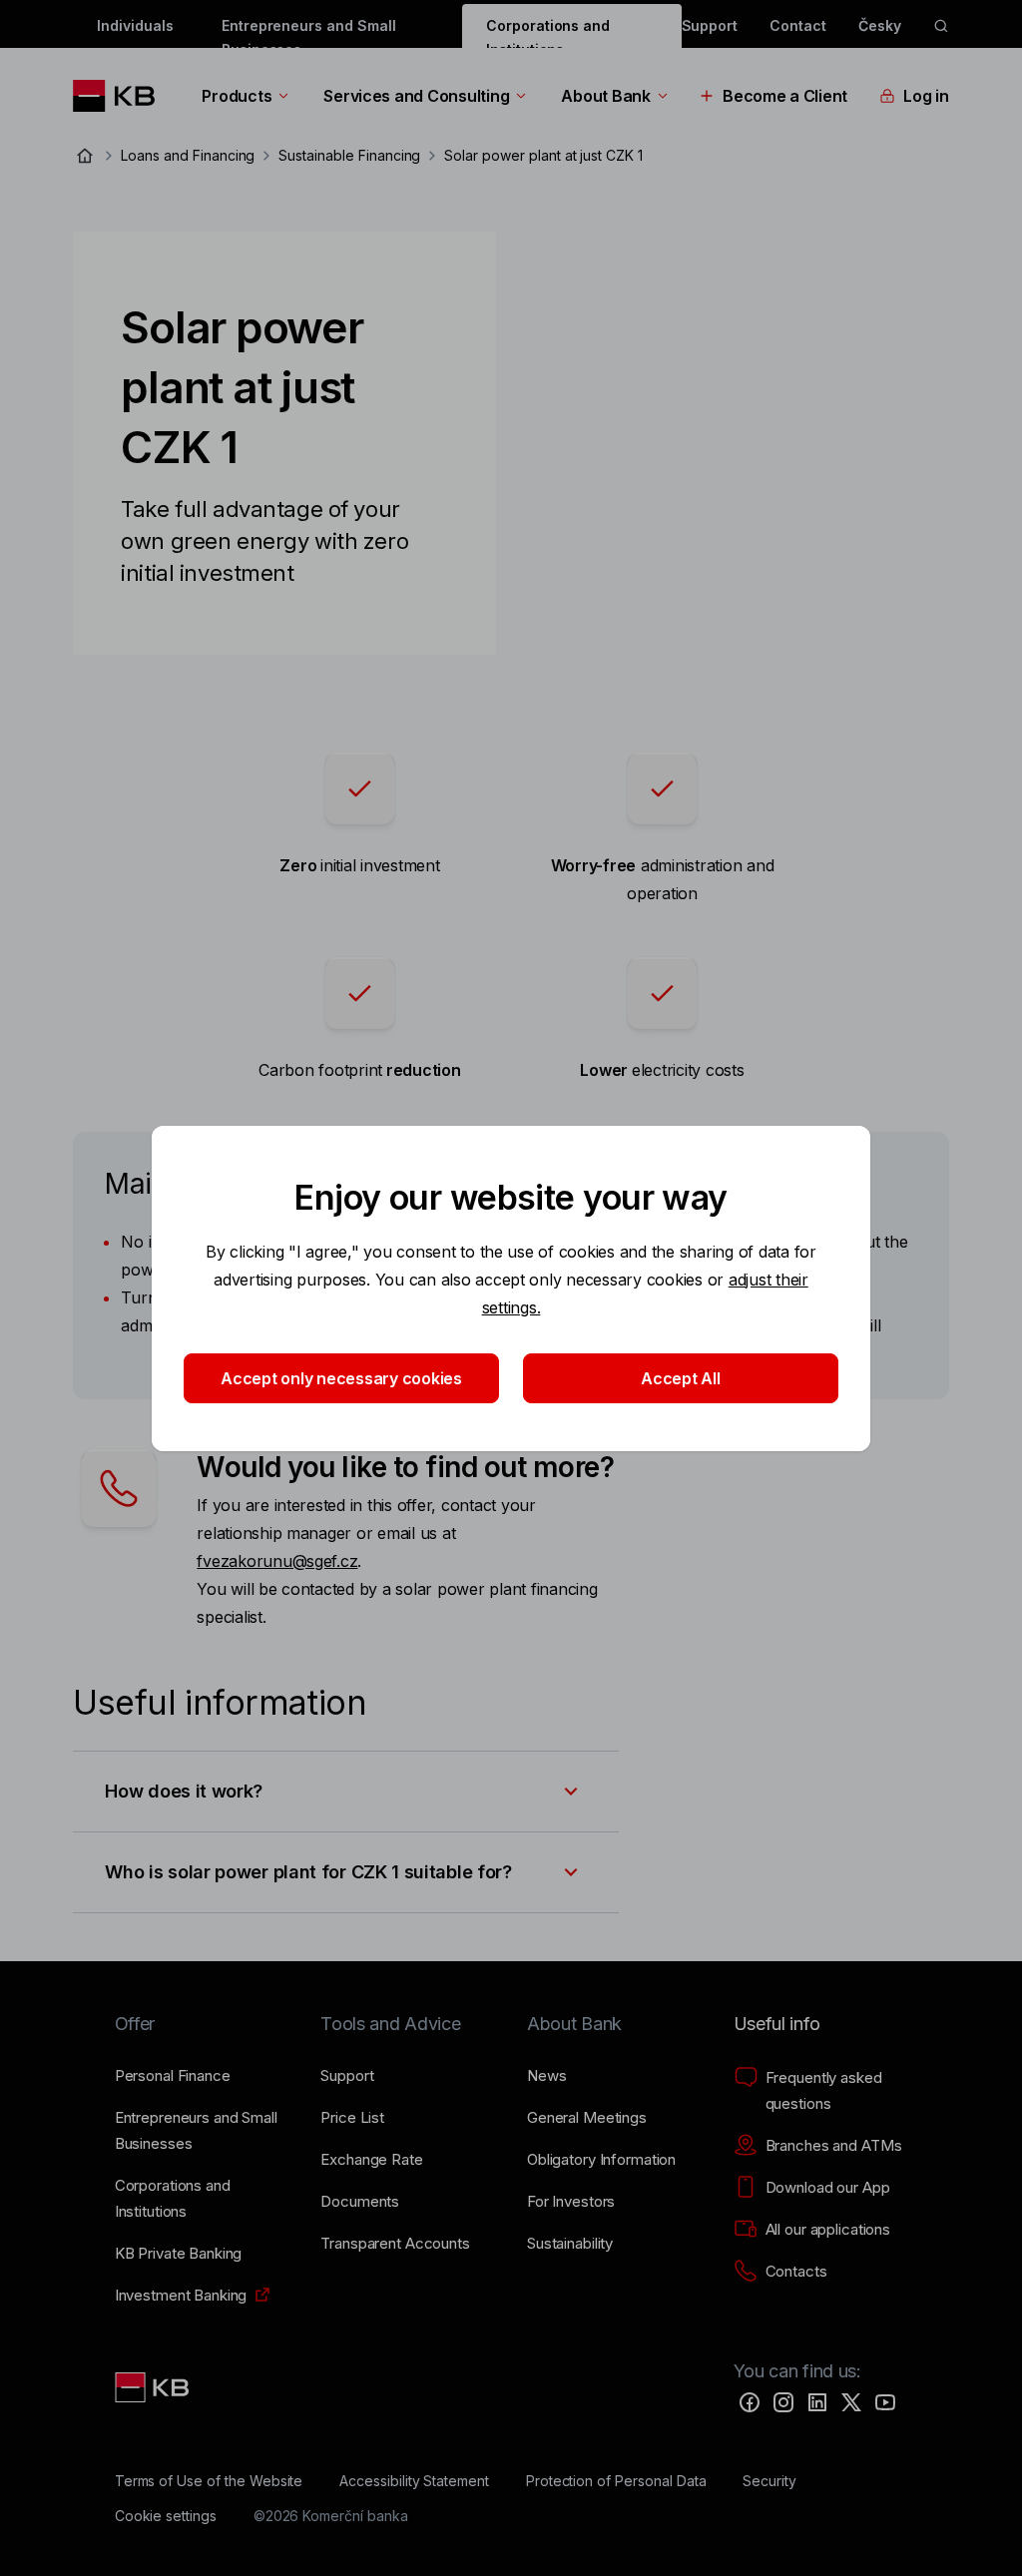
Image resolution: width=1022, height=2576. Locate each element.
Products (237, 96)
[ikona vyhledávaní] (941, 26)
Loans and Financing (188, 155)
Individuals (135, 25)
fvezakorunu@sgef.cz (277, 1561)
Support (710, 25)
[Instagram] (783, 2402)
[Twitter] (851, 2402)
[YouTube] (885, 2402)
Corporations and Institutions (548, 32)
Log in (926, 96)
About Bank (605, 96)
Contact (798, 25)
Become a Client (785, 96)
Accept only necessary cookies (341, 1378)
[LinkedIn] (817, 2402)
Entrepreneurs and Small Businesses (309, 32)
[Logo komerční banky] (121, 96)
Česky (880, 25)
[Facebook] (750, 2402)
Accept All (680, 1378)
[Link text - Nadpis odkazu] (154, 2387)
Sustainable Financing (349, 155)
